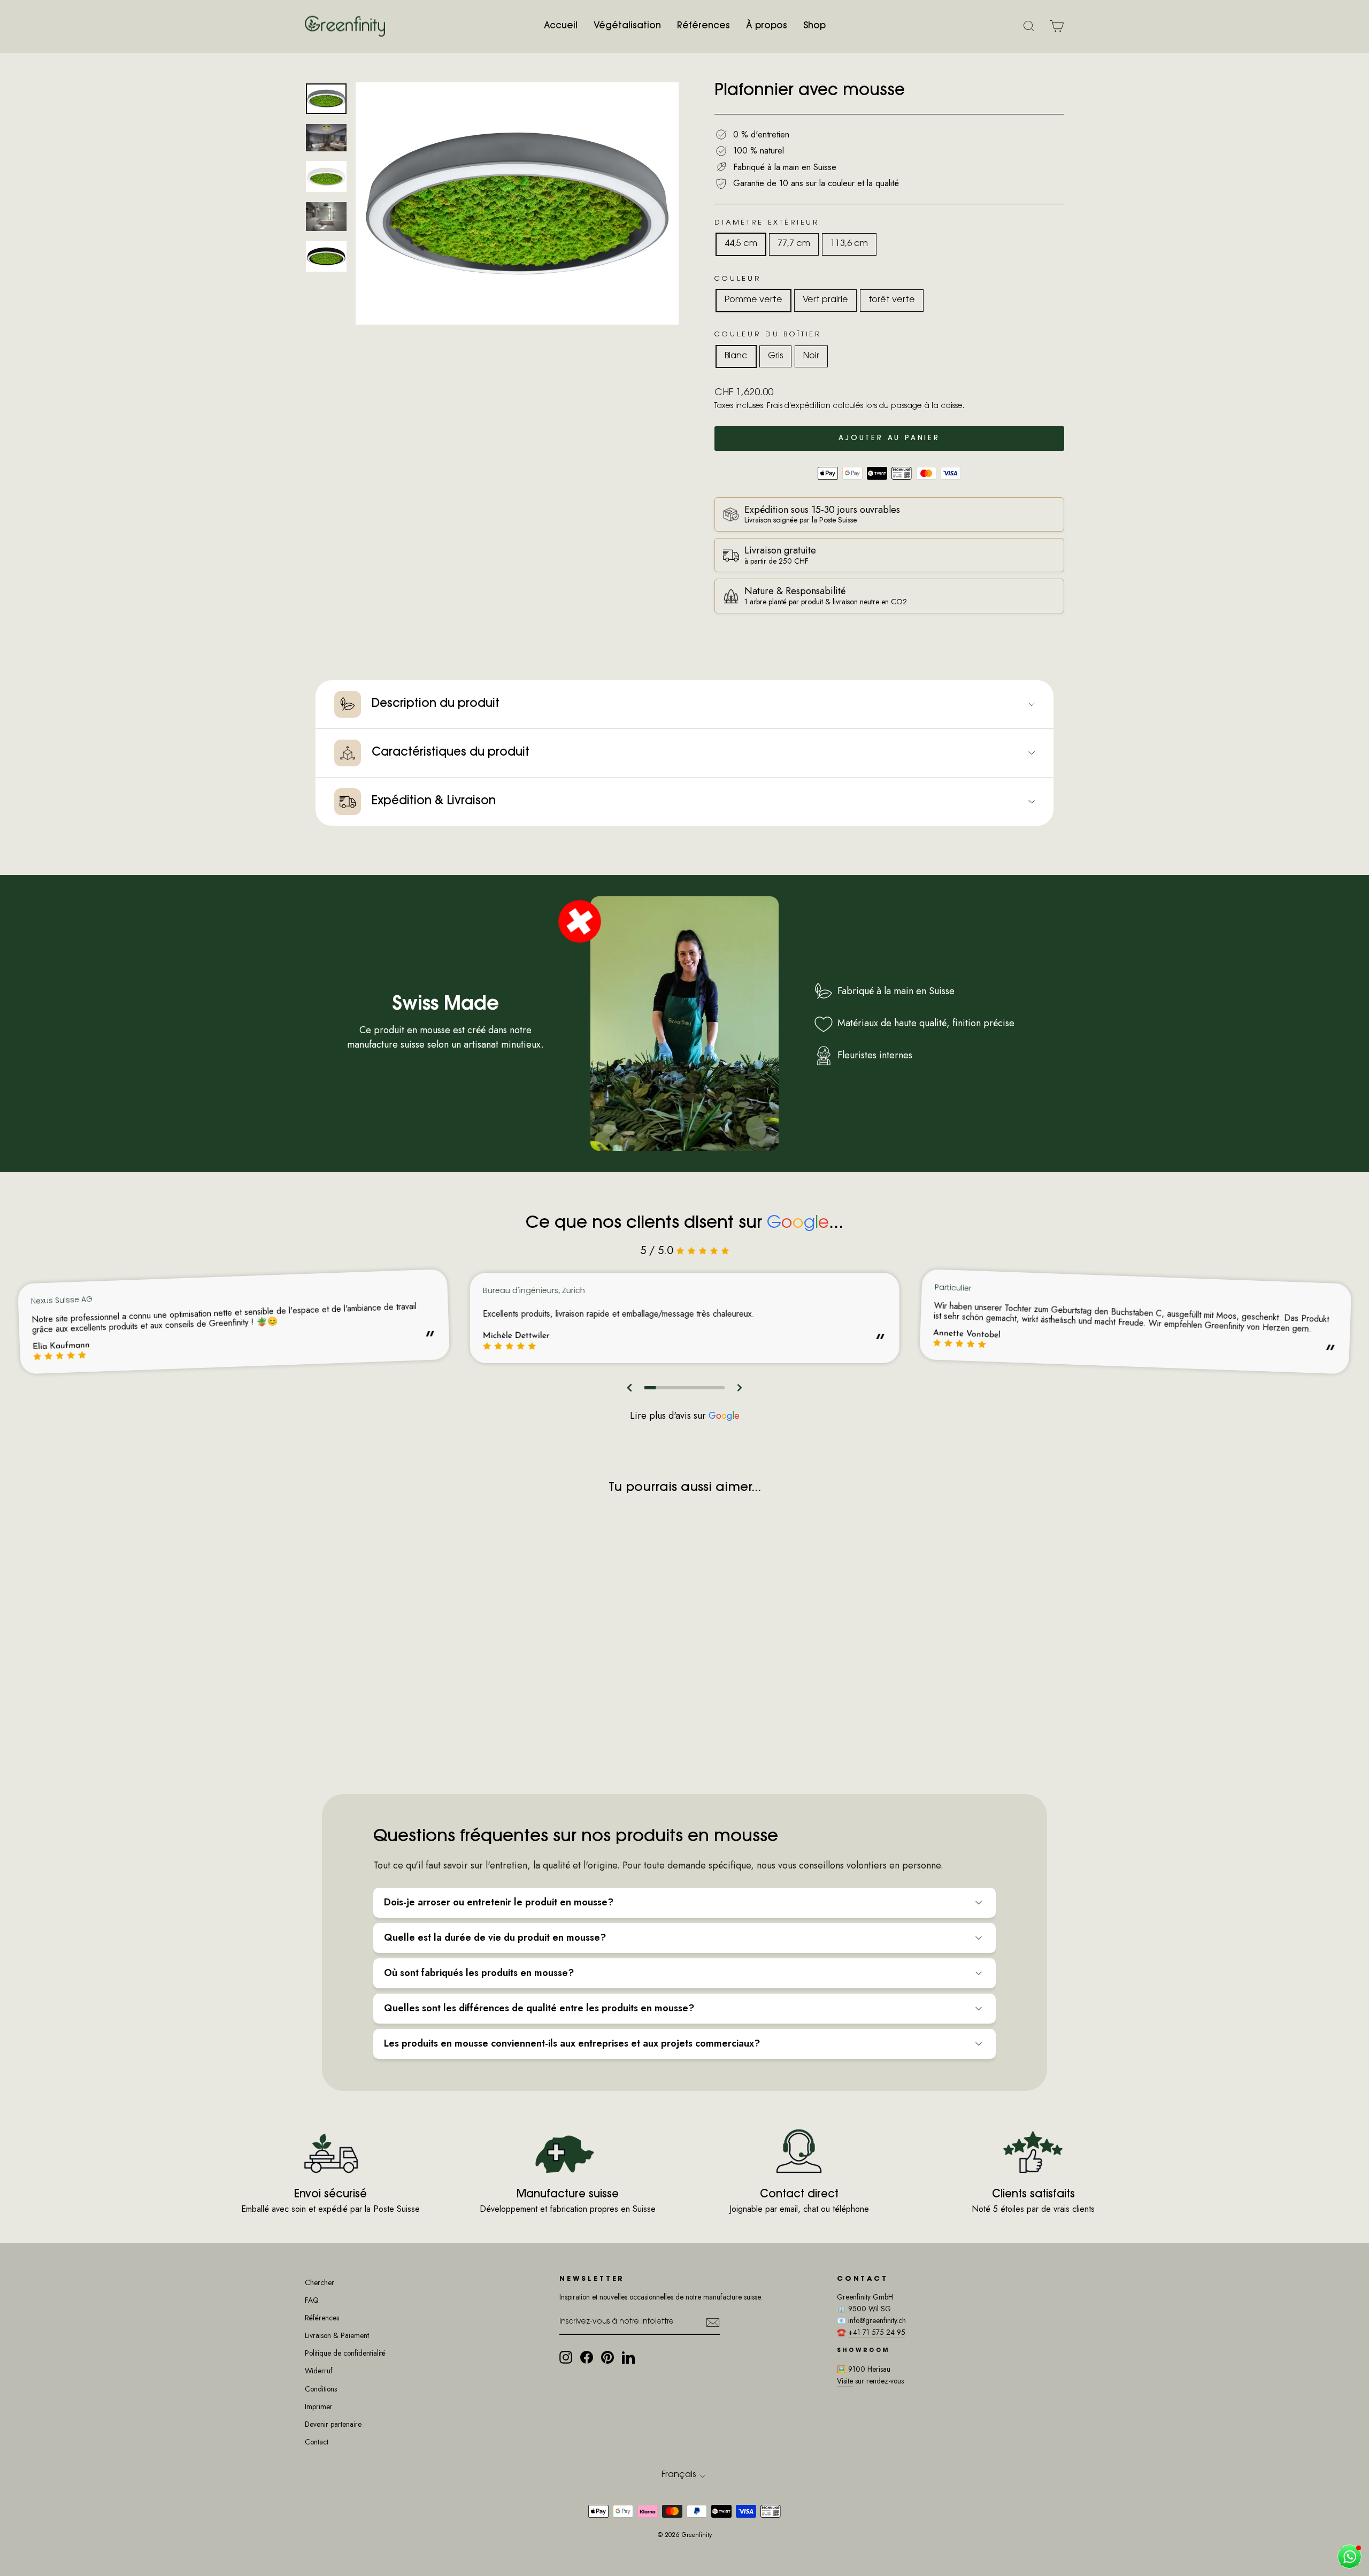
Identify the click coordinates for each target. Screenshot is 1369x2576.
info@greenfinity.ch (877, 2320)
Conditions (321, 2389)
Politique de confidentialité (345, 2353)
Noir (811, 356)
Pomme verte (753, 300)
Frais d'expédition (799, 406)
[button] (630, 1388)
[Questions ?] (1349, 2556)
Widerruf (319, 2371)
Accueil (561, 26)
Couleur (738, 279)
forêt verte (892, 300)
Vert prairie (825, 300)
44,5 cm (741, 244)
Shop (814, 26)
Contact (317, 2442)
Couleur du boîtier (768, 335)
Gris (775, 356)
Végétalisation (627, 26)
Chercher (320, 2282)
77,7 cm (794, 244)
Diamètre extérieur (767, 223)
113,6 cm (849, 244)
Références (703, 26)
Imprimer (319, 2406)
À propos (767, 26)
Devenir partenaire (333, 2424)
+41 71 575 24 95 (877, 2332)
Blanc (736, 356)
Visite (845, 2381)
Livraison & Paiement (337, 2335)
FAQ (312, 2300)
